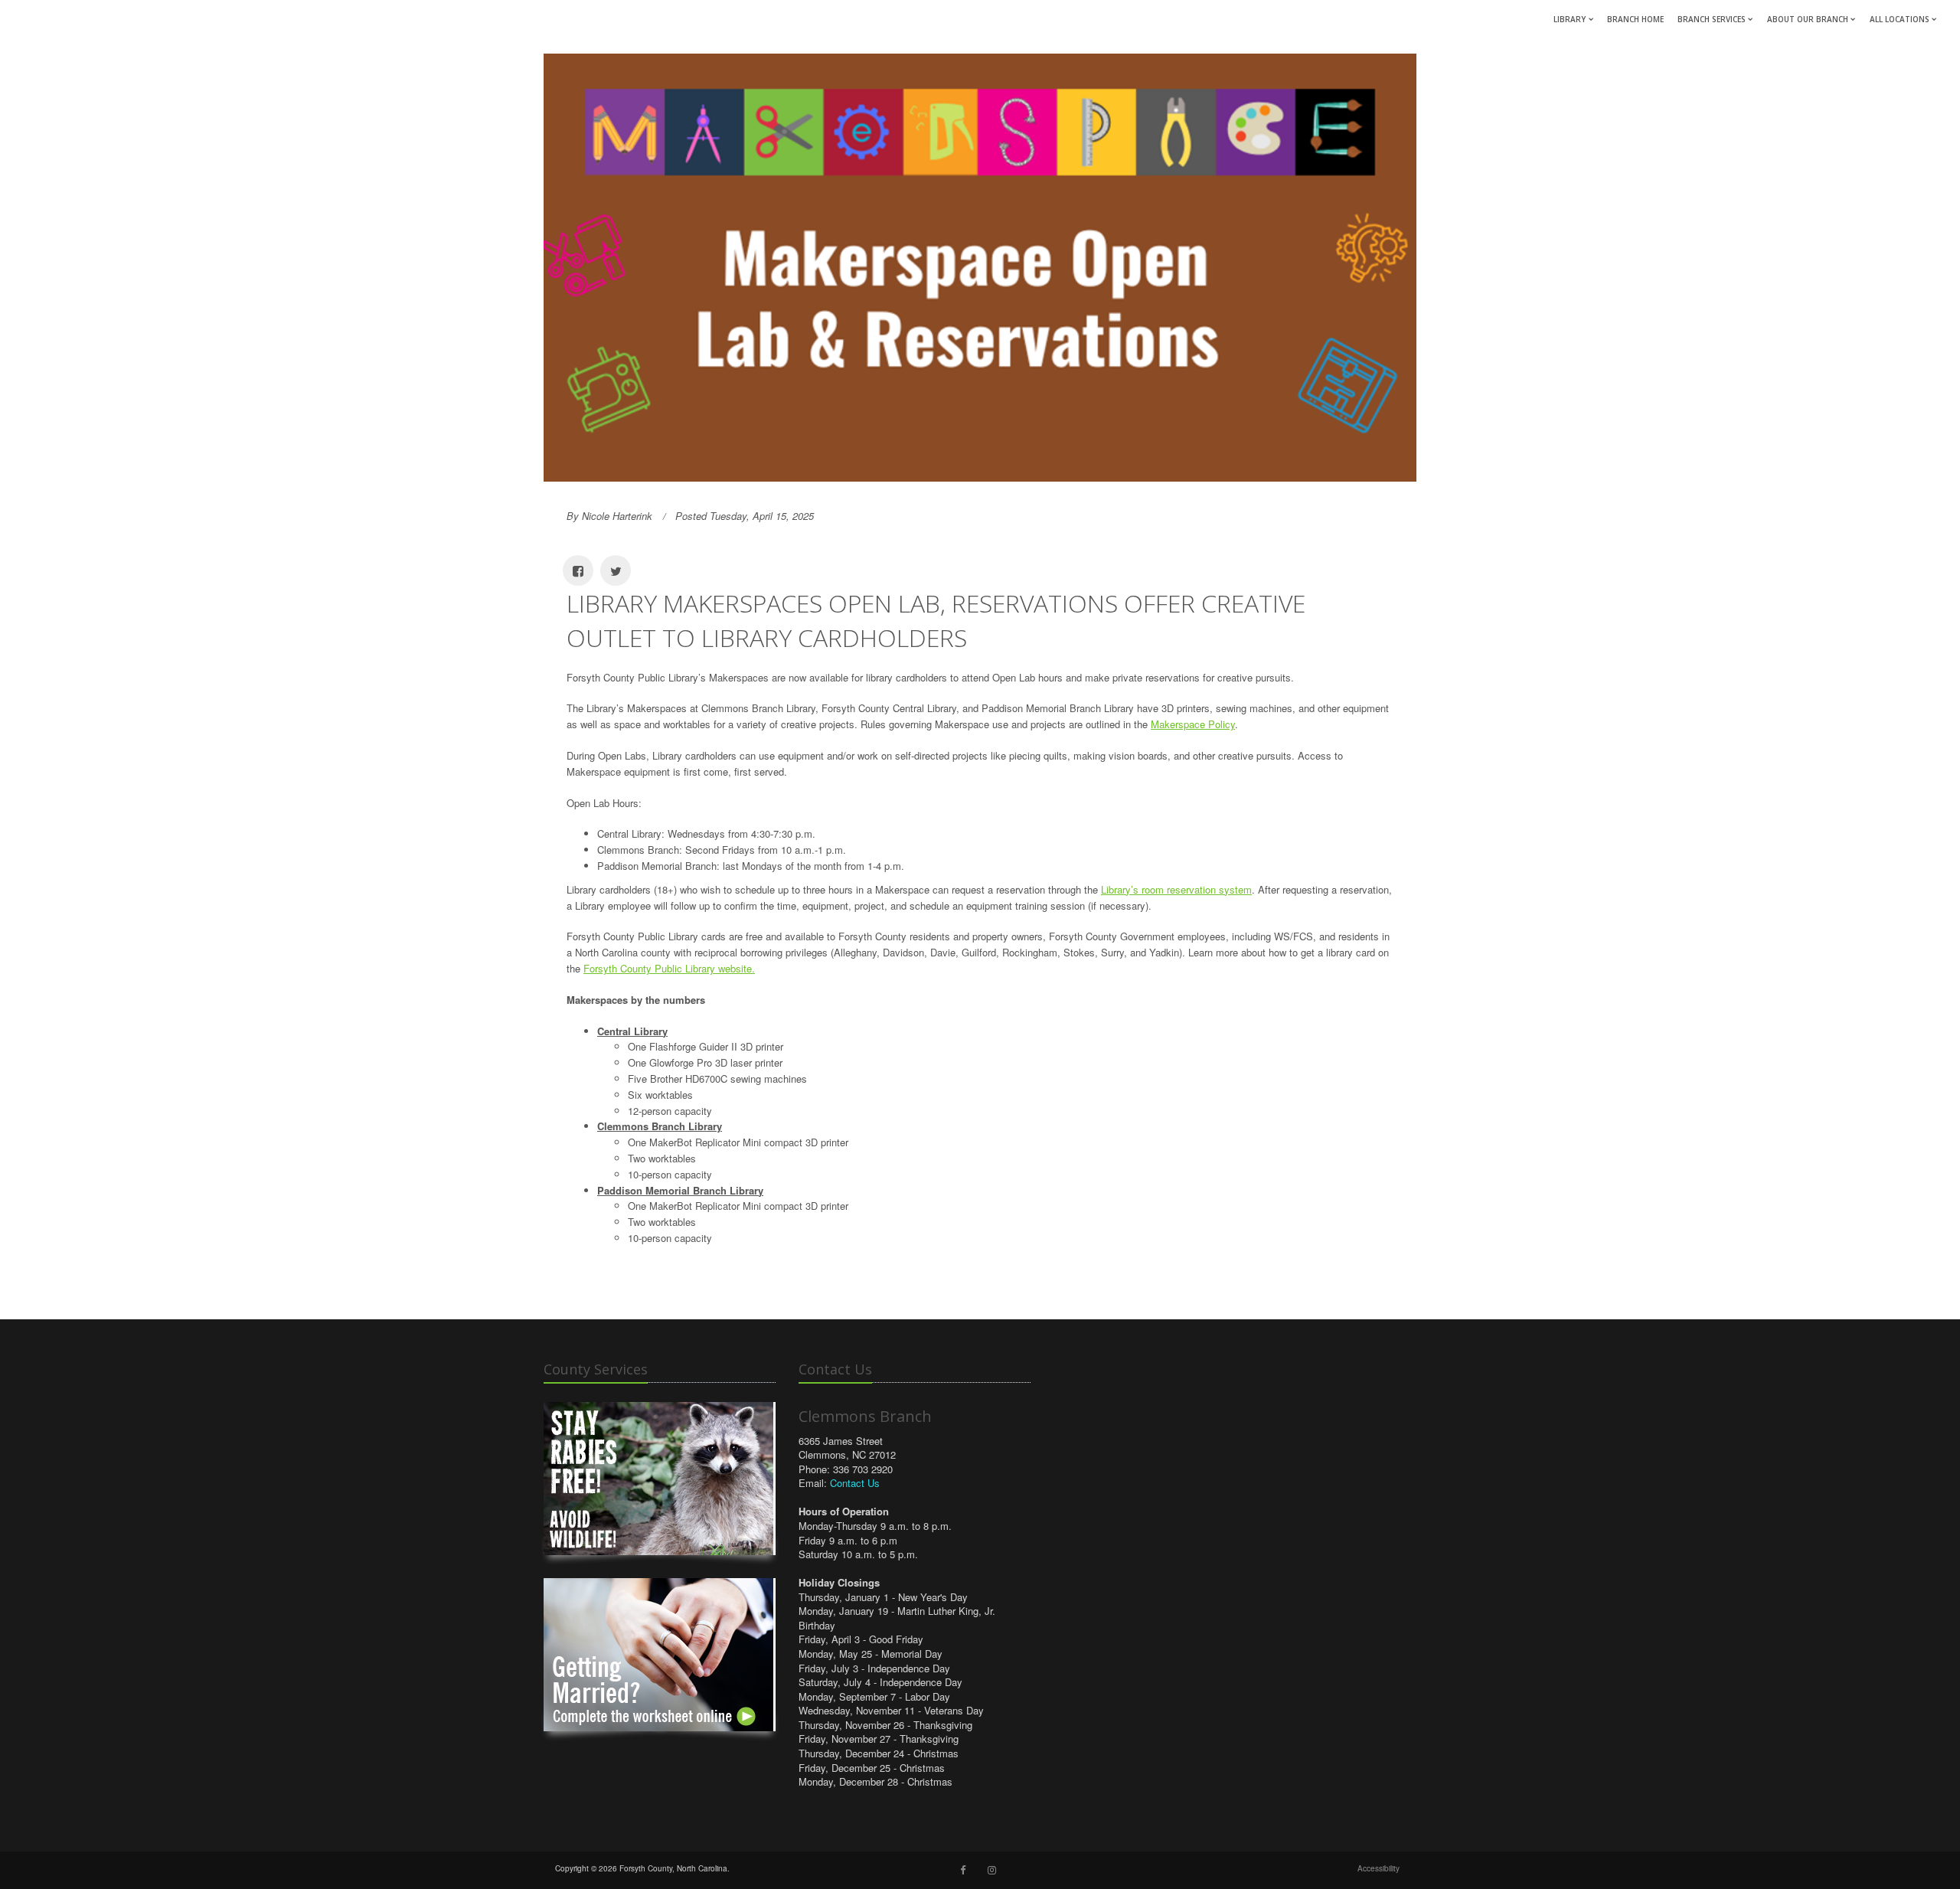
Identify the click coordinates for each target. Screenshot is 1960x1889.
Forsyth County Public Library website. (669, 968)
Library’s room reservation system (1176, 889)
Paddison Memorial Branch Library (680, 1190)
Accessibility (1379, 1868)
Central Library (632, 1031)
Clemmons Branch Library (660, 1126)
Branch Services (1712, 19)
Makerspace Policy (1193, 724)
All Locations (1900, 19)
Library (1570, 19)
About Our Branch (1808, 19)
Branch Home (1635, 19)
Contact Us (855, 1483)
